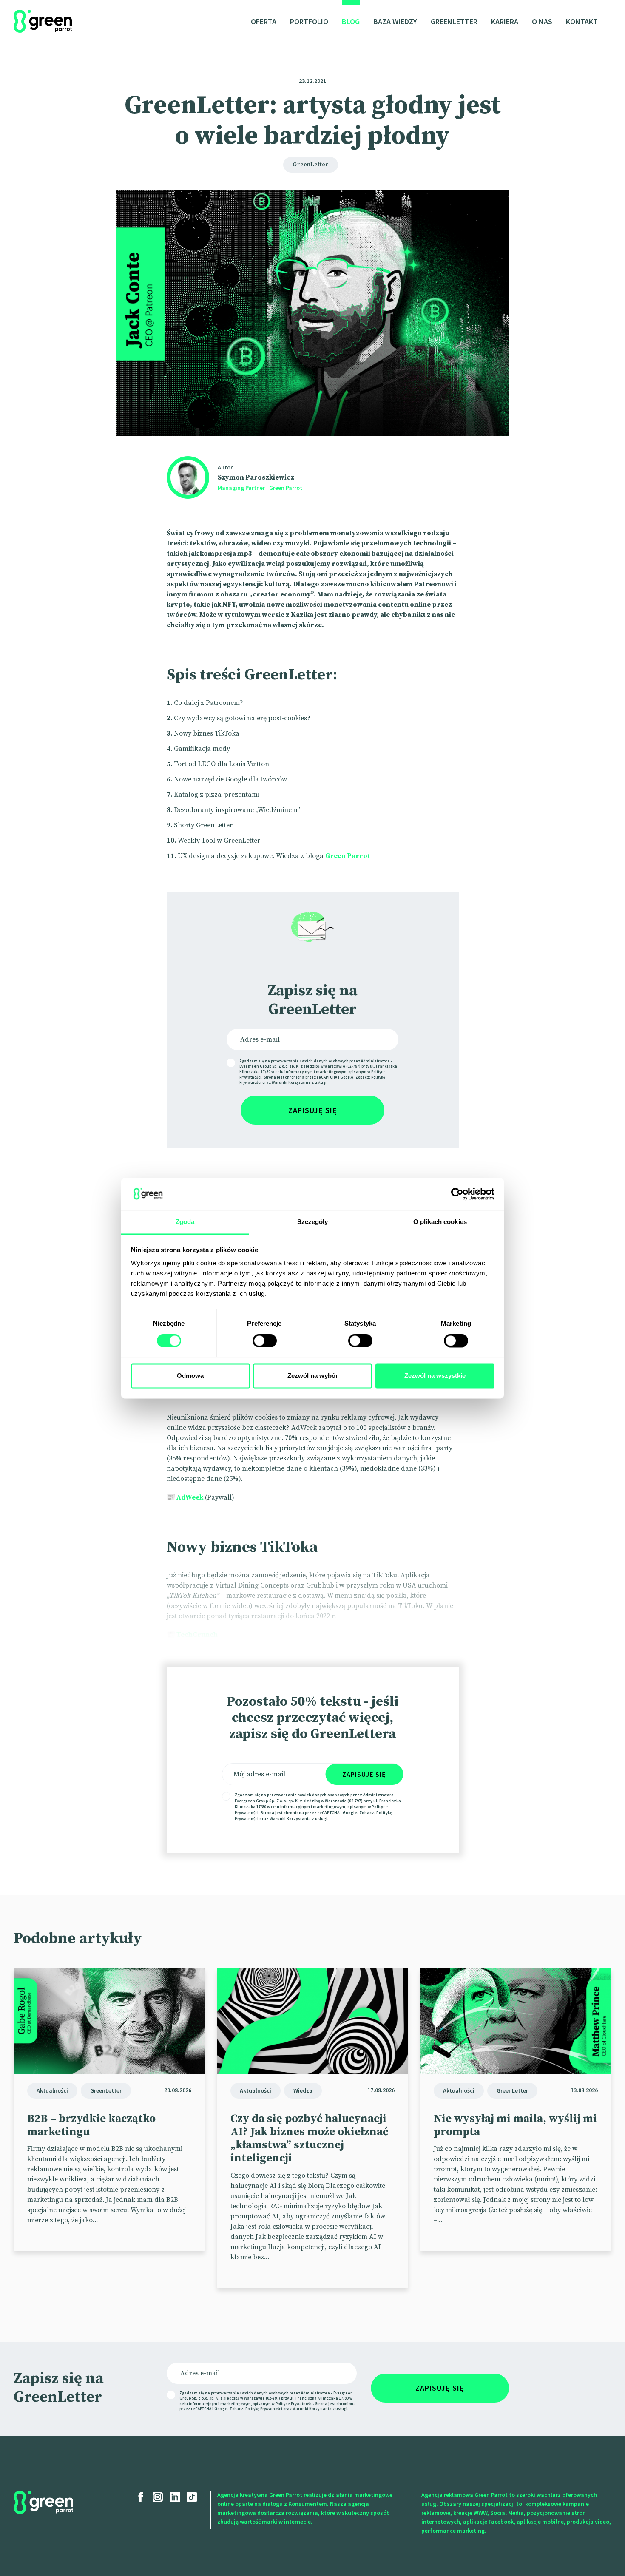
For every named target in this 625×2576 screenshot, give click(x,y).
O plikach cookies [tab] (440, 1222)
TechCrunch (197, 1635)
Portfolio (309, 21)
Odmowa (190, 1376)
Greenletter (454, 21)
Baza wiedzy (395, 21)
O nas (542, 21)
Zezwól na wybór (313, 1376)
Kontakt (582, 21)
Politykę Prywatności (264, 2409)
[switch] (265, 1341)
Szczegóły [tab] (313, 1222)
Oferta (264, 21)
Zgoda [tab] (185, 1222)
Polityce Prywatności (294, 2404)
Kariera (505, 21)
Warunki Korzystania (291, 1082)
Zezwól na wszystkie (435, 1376)
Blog (351, 21)
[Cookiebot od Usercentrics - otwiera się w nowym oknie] (457, 1194)
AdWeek (190, 1497)
